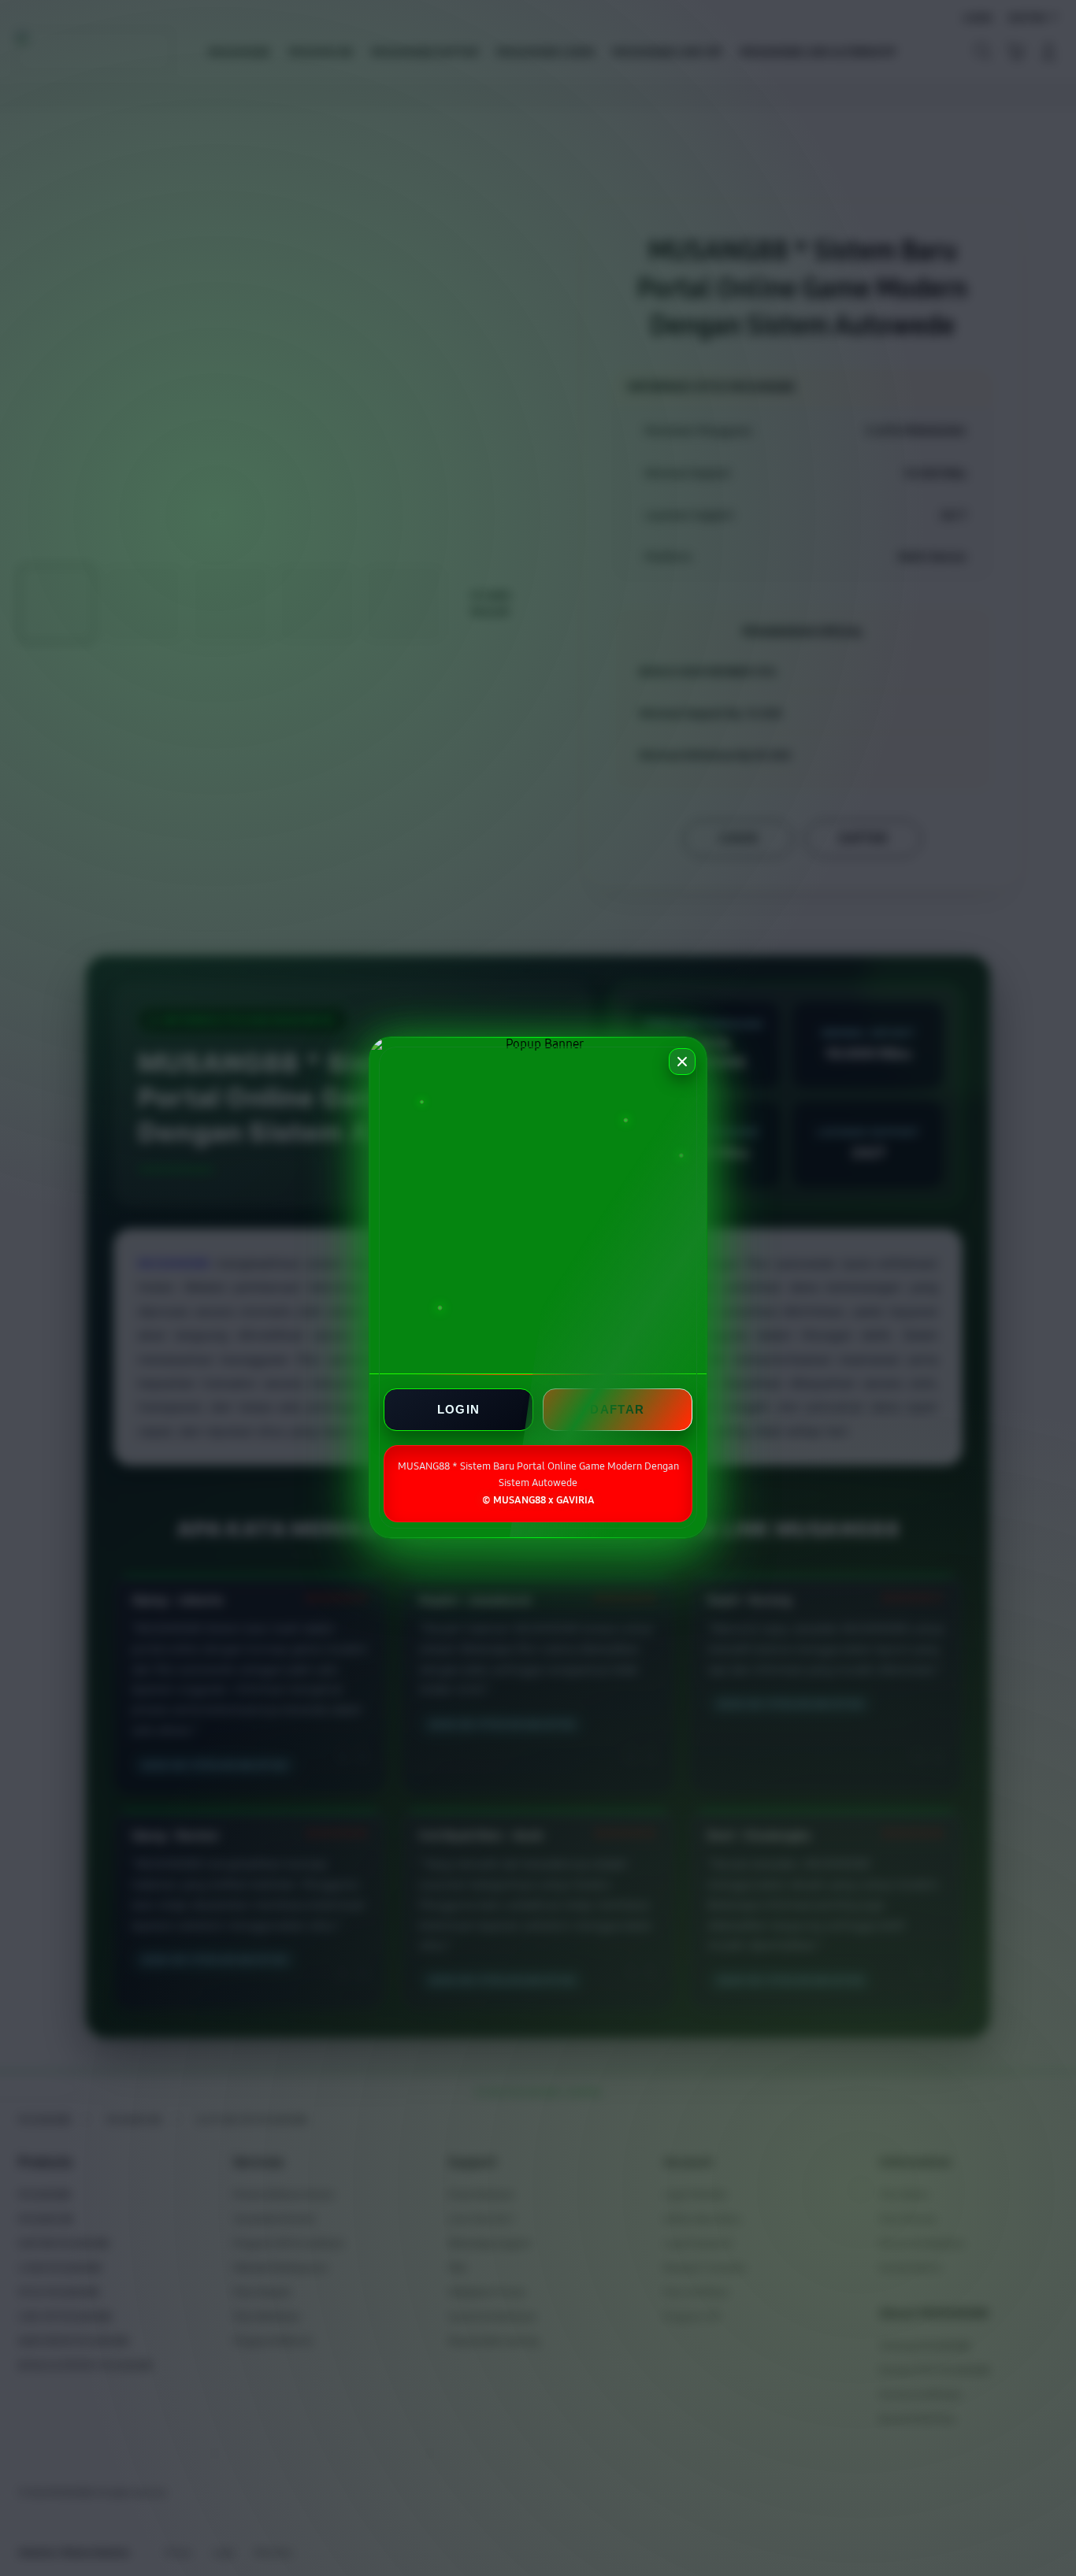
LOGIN (459, 1410)
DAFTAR (617, 1410)
